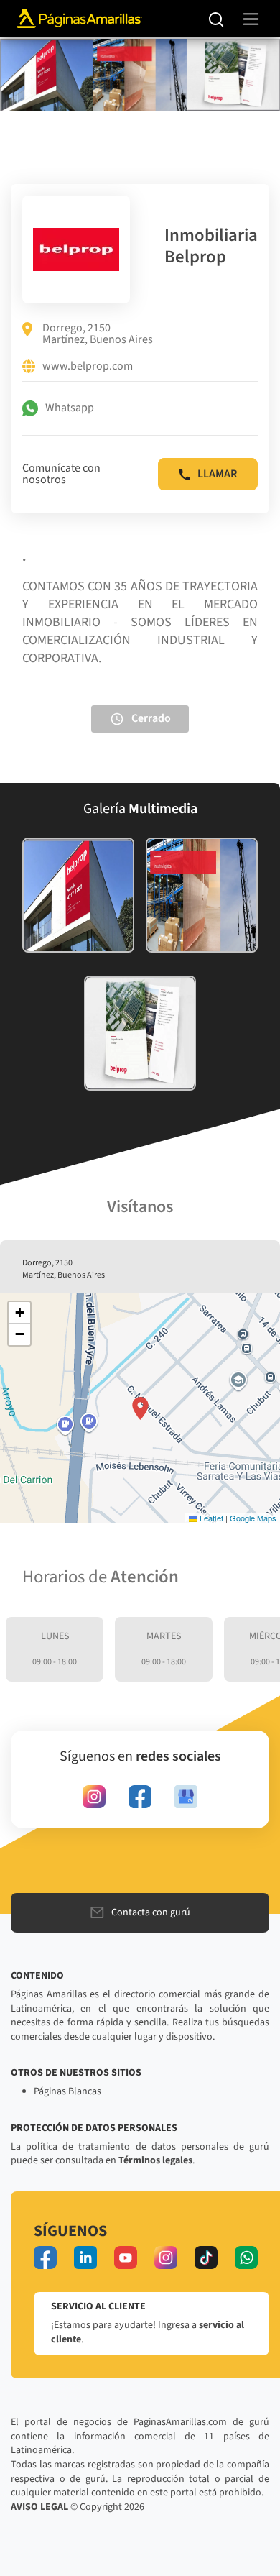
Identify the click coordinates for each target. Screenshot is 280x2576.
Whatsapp (70, 408)
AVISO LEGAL (39, 2507)
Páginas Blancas (67, 2091)
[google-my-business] (186, 1797)
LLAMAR (217, 474)
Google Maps (253, 1518)
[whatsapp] (246, 2258)
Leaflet (210, 1518)
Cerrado (151, 718)
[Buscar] (216, 19)
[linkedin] (85, 2258)
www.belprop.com (88, 367)
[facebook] (140, 1797)
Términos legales (155, 2160)
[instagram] (94, 1797)
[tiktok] (206, 2258)
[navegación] (251, 19)
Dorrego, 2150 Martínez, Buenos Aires (98, 334)
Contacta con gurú (151, 1912)
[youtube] (126, 2258)
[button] (140, 1408)
